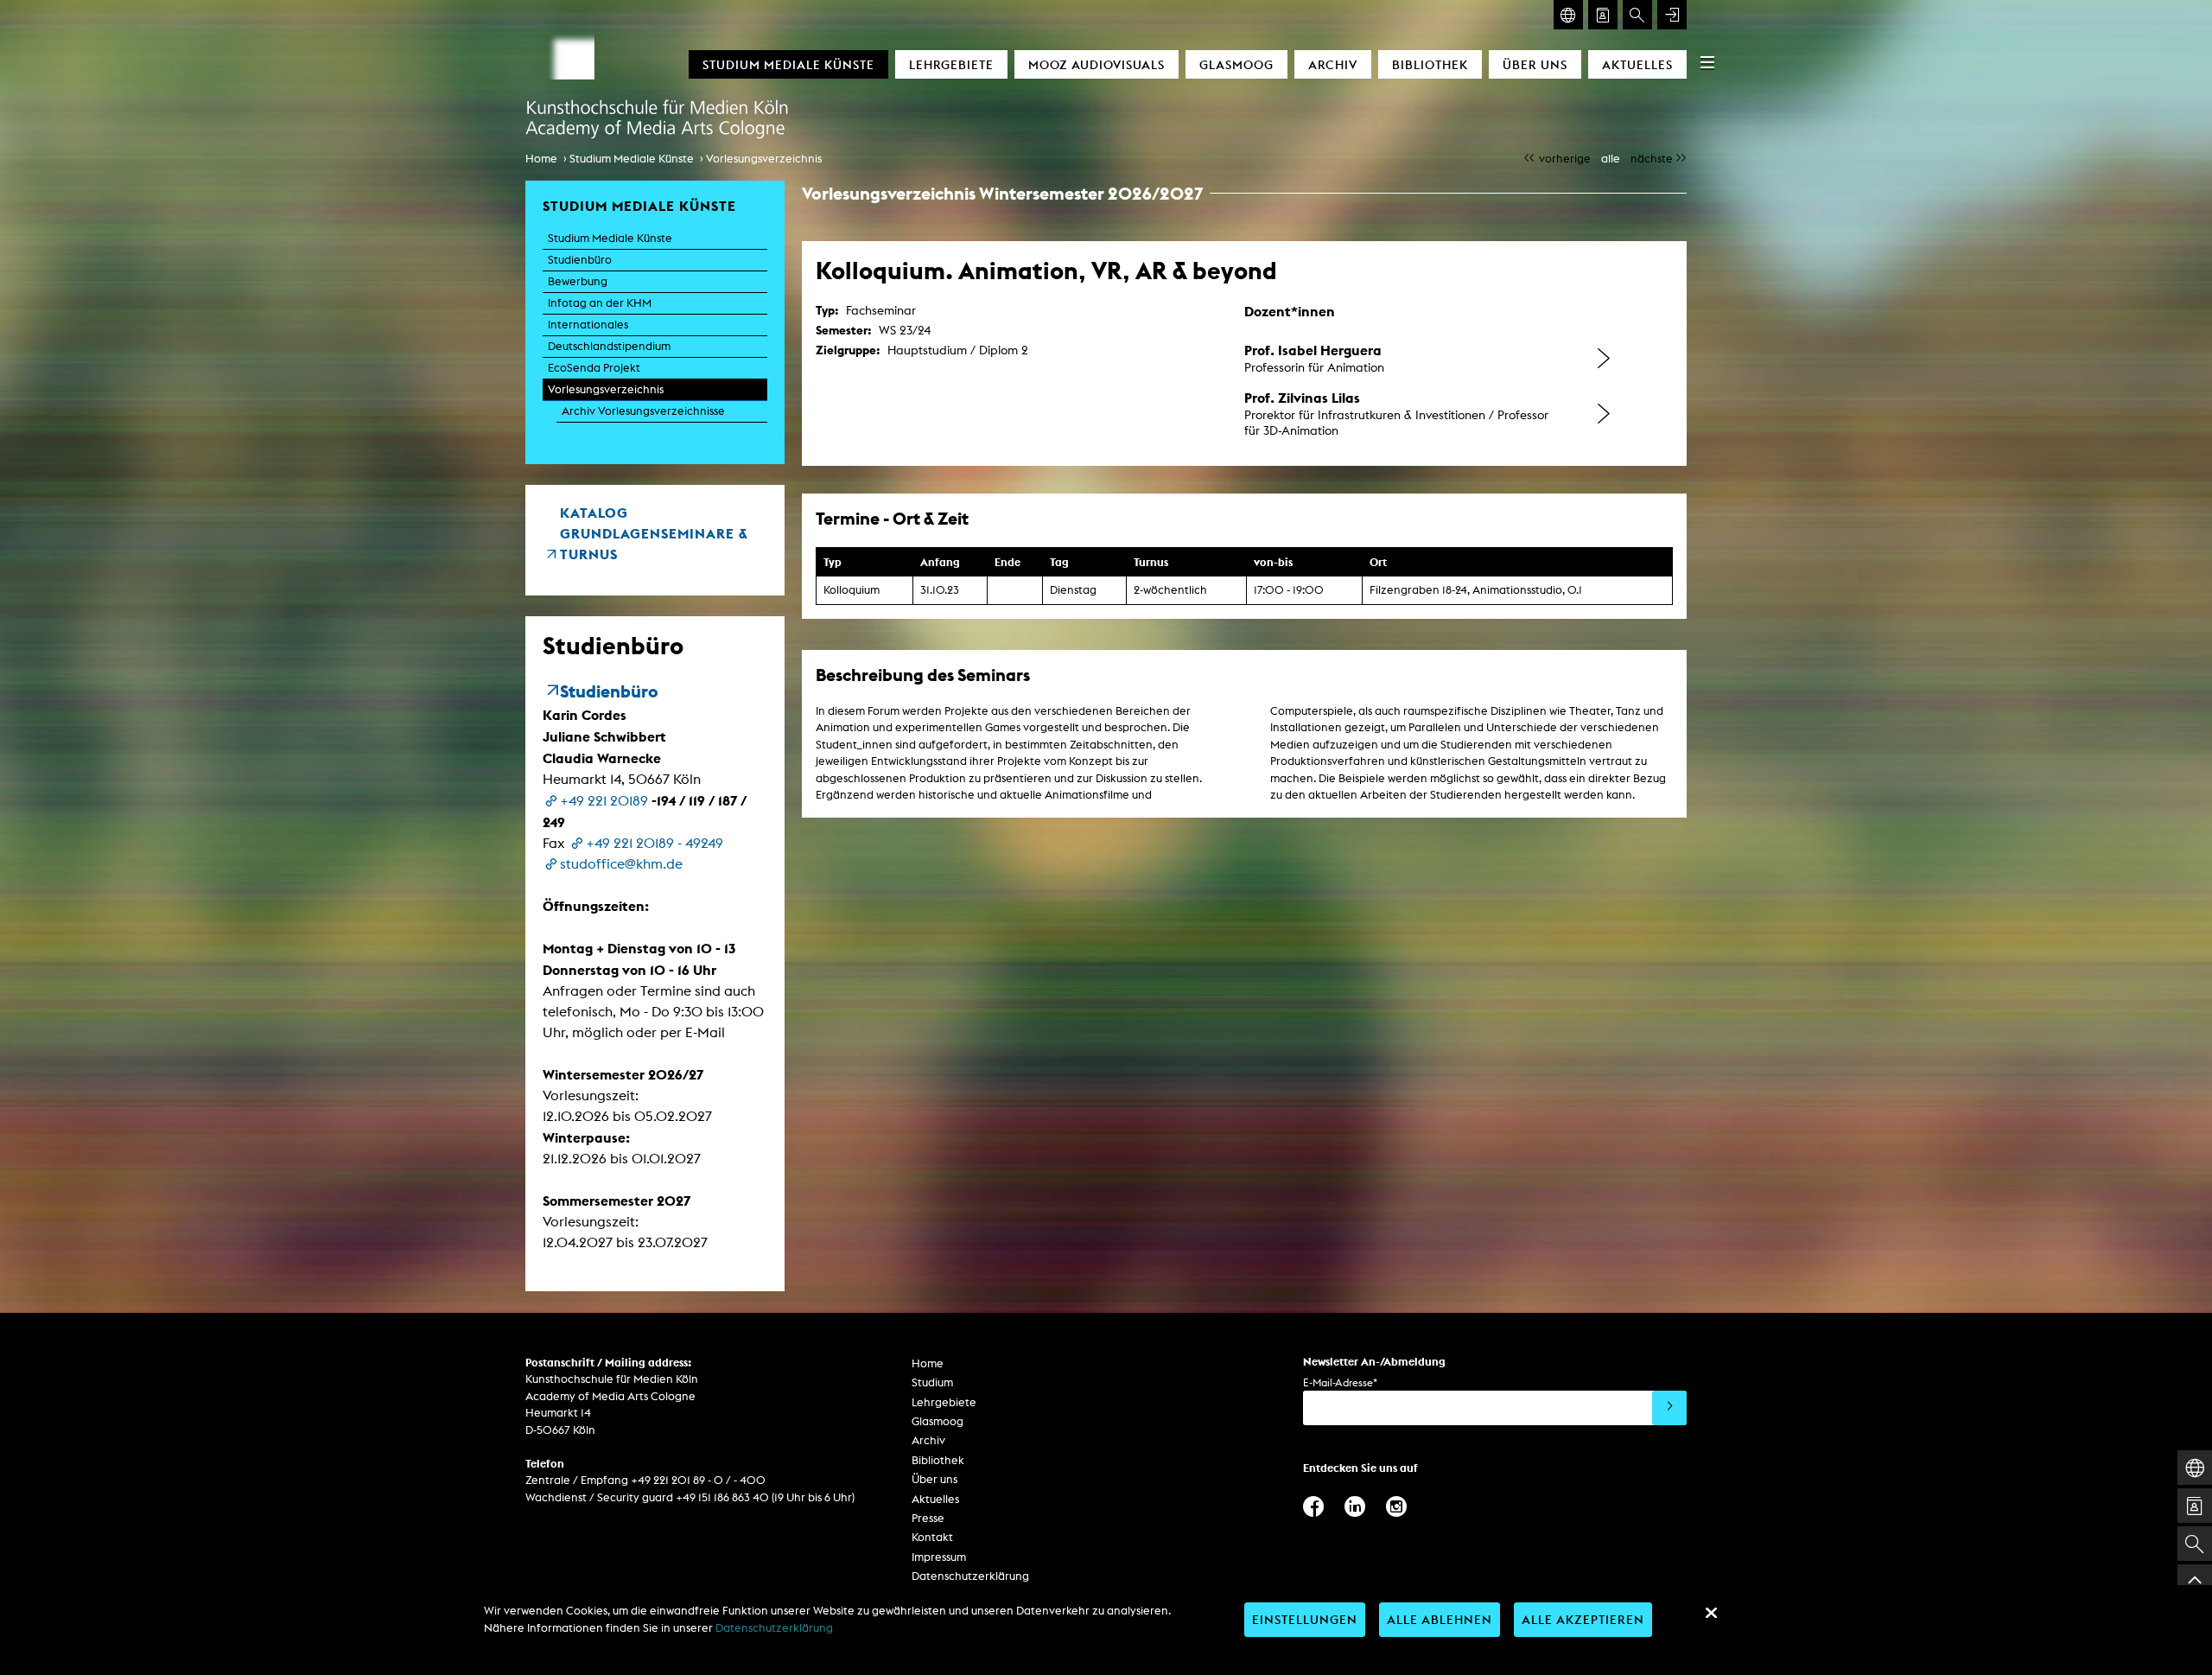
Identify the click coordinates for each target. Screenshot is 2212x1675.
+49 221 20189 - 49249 (655, 843)
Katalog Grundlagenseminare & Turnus (654, 533)
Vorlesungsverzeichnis (764, 159)
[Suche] (1637, 15)
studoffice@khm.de (621, 864)
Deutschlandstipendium (609, 346)
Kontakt (932, 1537)
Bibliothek (1430, 64)
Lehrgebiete (951, 64)
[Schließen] (1711, 1613)
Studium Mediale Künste (788, 64)
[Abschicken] (1669, 1408)
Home (541, 159)
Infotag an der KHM (600, 303)
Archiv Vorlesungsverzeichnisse (643, 411)
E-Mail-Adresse (1340, 1382)
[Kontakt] (1603, 15)
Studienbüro (580, 260)
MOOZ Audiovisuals (1096, 64)
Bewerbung (578, 281)
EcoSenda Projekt (594, 368)
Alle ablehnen (1440, 1619)
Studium (932, 1382)
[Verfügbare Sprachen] (1568, 15)
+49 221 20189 (604, 801)
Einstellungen (1305, 1619)
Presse (928, 1518)
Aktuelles (1637, 64)
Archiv (1333, 64)
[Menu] (1707, 62)
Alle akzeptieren (1583, 1619)
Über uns (1535, 64)
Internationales (588, 325)
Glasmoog (1236, 64)
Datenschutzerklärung (970, 1576)
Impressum (939, 1557)
